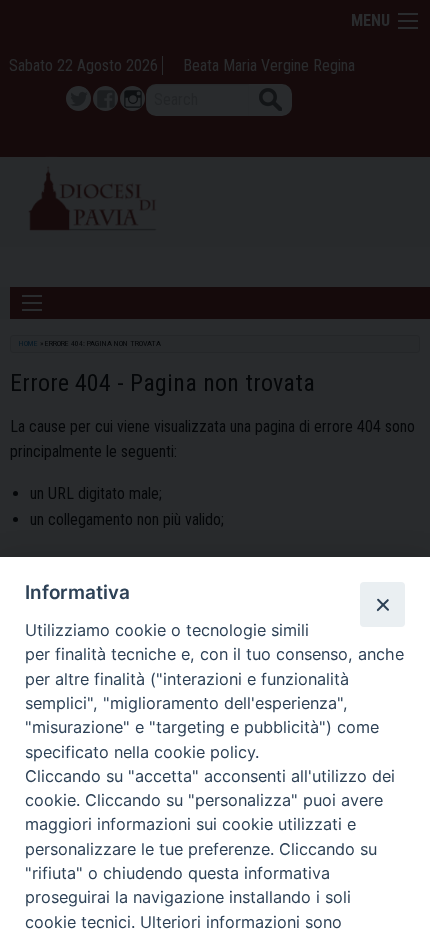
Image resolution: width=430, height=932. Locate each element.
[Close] (382, 604)
